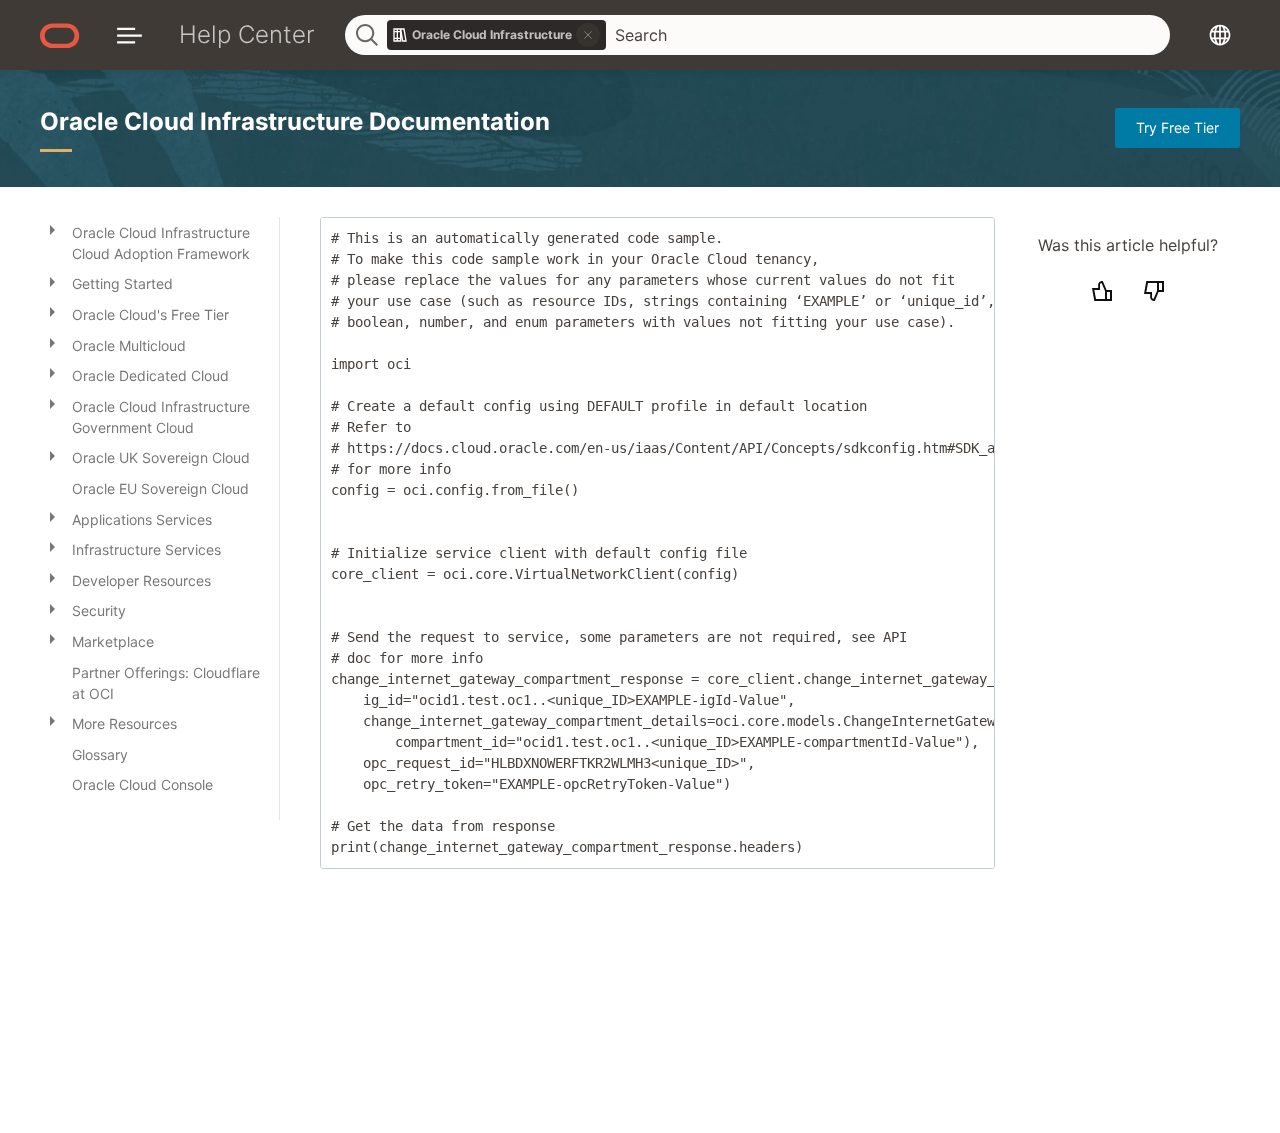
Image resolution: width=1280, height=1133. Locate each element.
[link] (497, 35)
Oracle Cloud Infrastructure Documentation (295, 121)
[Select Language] (1220, 34)
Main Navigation (129, 34)
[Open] (52, 229)
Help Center (247, 34)
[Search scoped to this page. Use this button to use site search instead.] (588, 35)
